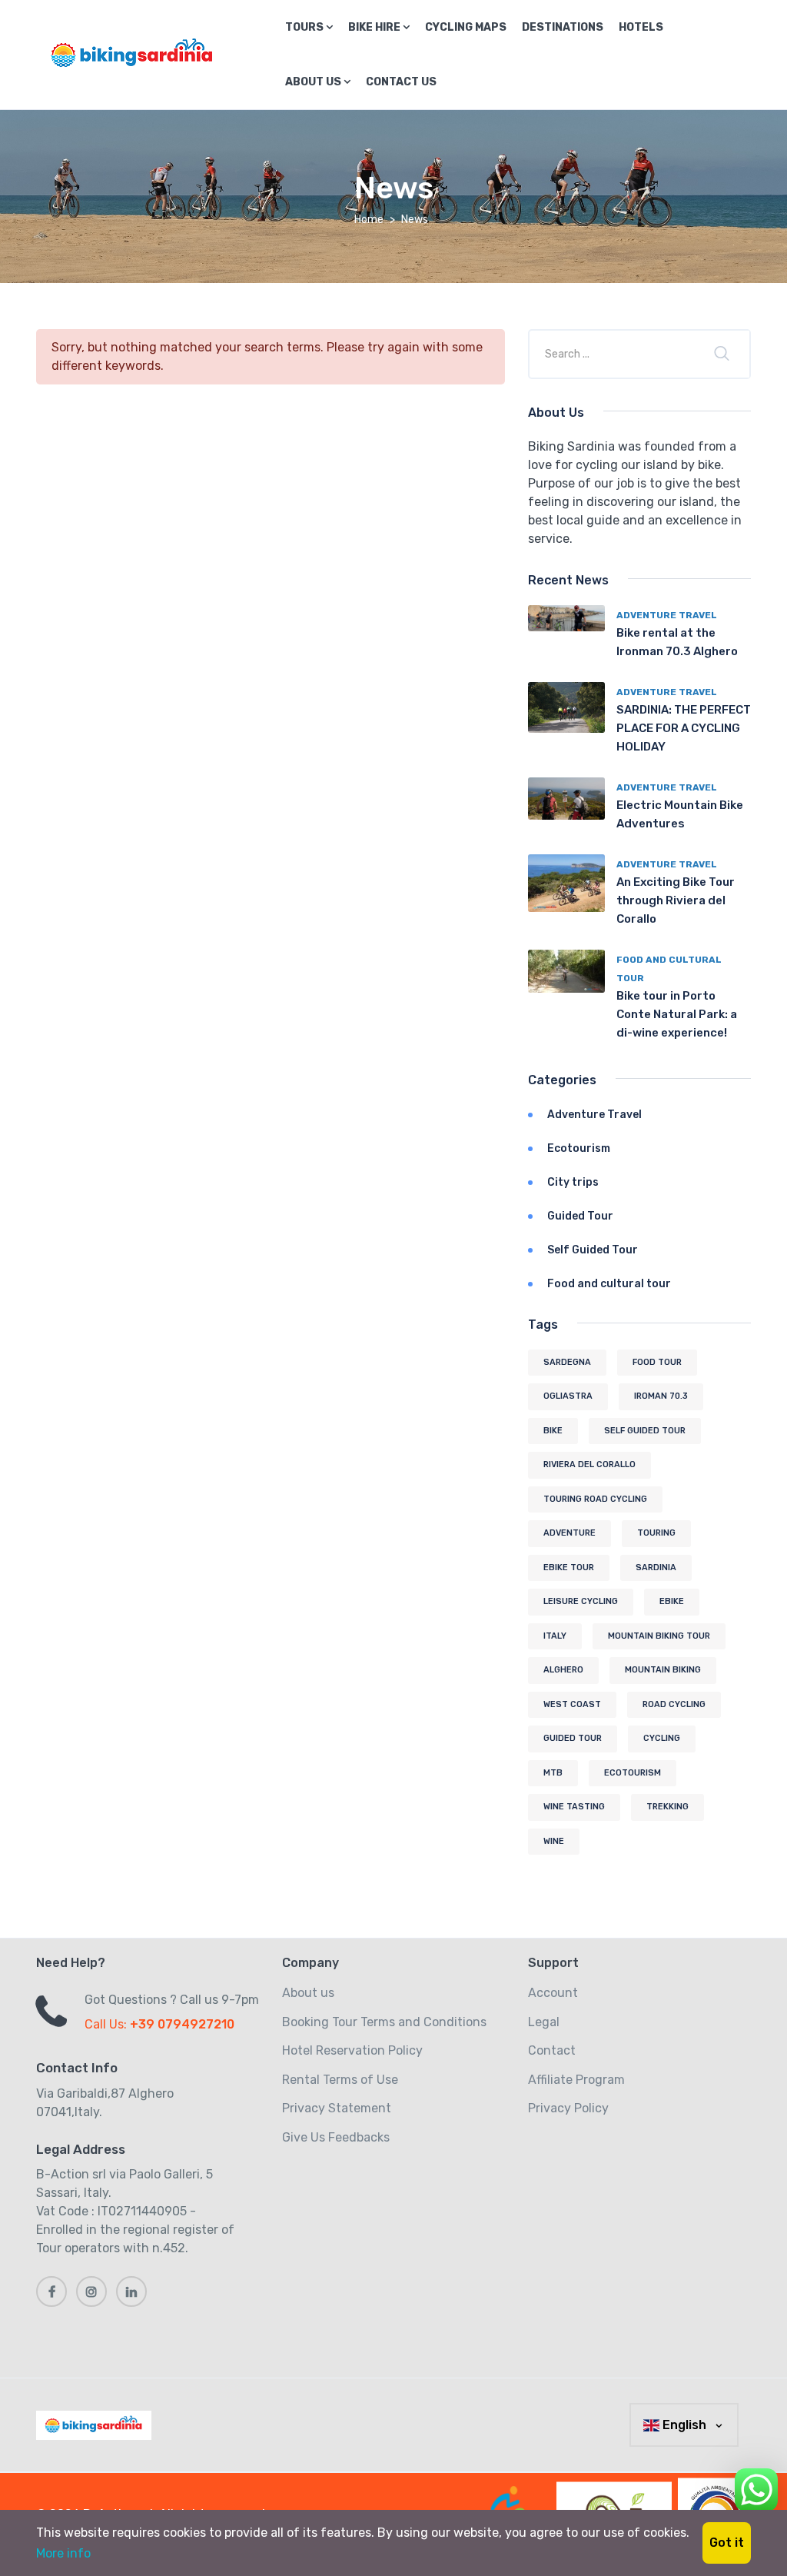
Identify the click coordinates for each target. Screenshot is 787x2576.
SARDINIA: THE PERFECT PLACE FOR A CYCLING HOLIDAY (684, 728)
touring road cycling (595, 1499)
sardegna (567, 1362)
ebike (672, 1601)
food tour (657, 1362)
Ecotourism (579, 1148)
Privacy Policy (568, 2108)
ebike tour (569, 1568)
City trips (573, 1182)
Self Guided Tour (593, 1250)
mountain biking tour (659, 1636)
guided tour (573, 1738)
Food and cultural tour (609, 1284)
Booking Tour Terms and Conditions (384, 2022)
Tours (306, 27)
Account (553, 1993)
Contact (552, 2050)
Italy (555, 1636)
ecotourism (633, 1773)
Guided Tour (580, 1216)
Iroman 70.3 (661, 1396)
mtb (553, 1773)
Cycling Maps (466, 27)
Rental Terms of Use (340, 2080)
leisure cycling (581, 1601)
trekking (667, 1807)
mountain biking (663, 1670)
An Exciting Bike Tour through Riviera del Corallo (676, 900)
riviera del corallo (589, 1464)
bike (553, 1431)
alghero (563, 1670)
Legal (544, 2022)
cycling (662, 1738)
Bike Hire (375, 27)
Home (369, 220)
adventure (569, 1533)
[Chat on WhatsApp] (756, 2487)
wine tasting (574, 1807)
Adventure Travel (667, 615)
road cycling (674, 1704)
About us (314, 82)
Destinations (563, 27)
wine (554, 1841)
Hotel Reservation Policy (352, 2050)
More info (63, 2553)
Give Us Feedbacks (336, 2137)
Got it (727, 2543)
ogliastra (568, 1396)
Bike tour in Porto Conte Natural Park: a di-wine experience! (677, 1014)
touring (656, 1533)
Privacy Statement (337, 2108)
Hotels (641, 27)
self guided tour (645, 1431)
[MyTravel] (97, 2425)
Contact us (401, 82)
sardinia (656, 1568)
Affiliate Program (576, 2080)
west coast (572, 1704)
